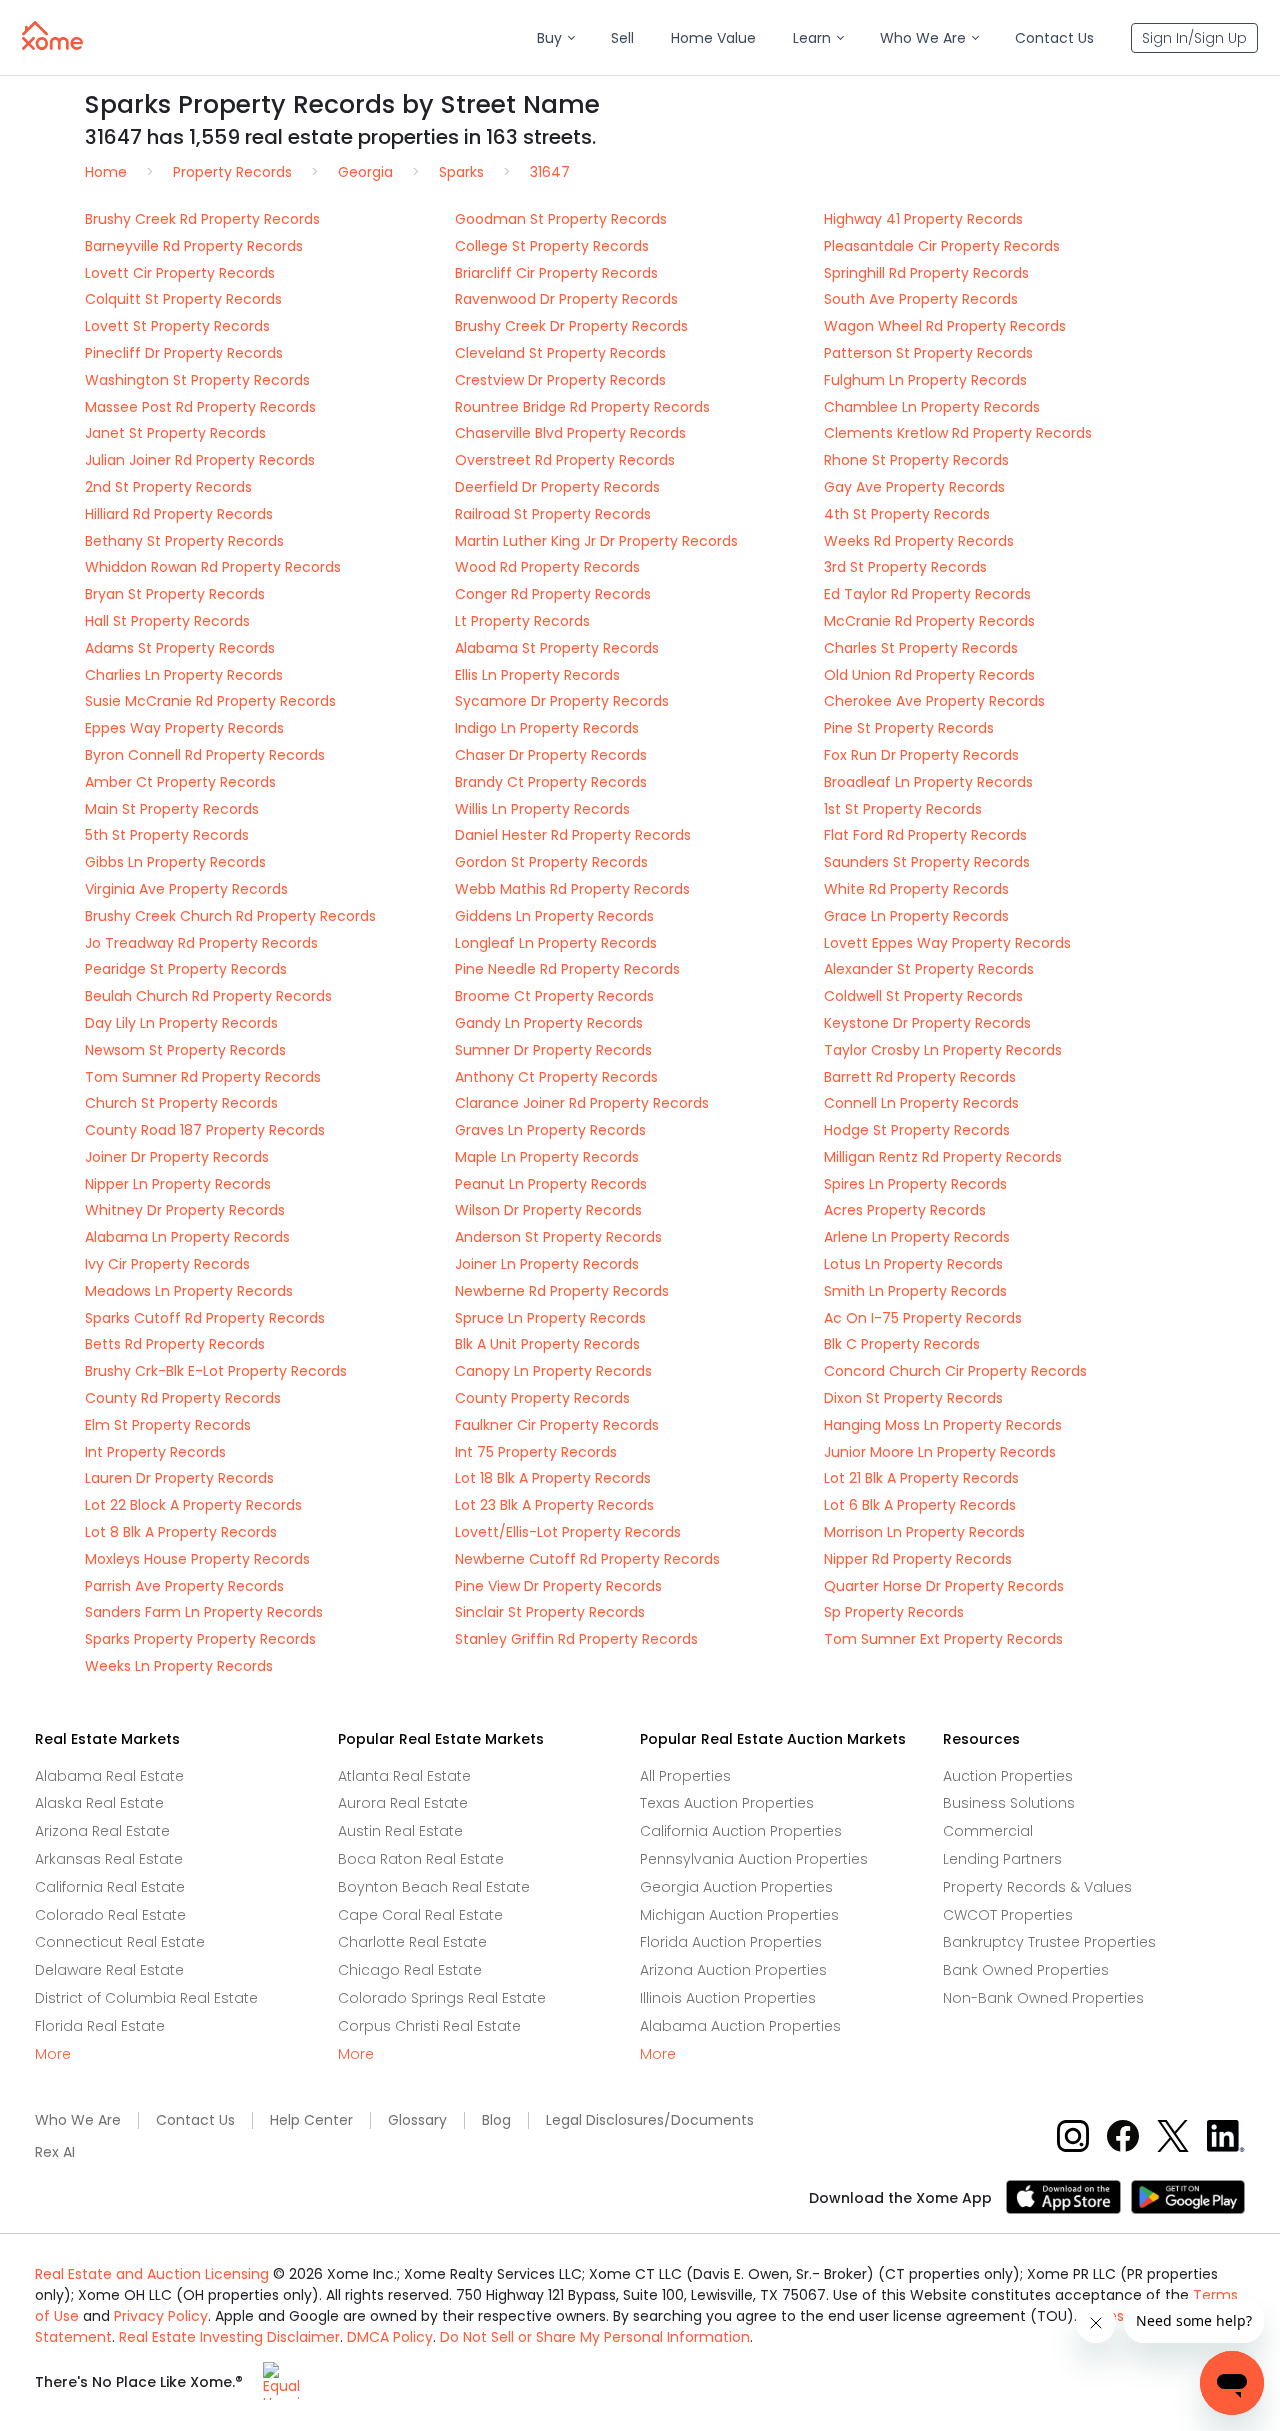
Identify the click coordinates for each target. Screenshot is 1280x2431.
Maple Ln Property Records (547, 1157)
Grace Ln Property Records (916, 916)
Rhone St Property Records (916, 460)
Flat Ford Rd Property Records (925, 835)
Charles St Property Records (921, 648)
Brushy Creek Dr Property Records (571, 326)
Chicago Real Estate (410, 1970)
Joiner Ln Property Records (547, 1264)
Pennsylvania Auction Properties (754, 1859)
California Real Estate (110, 1887)
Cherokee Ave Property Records (934, 701)
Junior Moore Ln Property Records (940, 1452)
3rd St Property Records (905, 567)
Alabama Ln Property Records (187, 1237)
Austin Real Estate (400, 1831)
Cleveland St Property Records (560, 353)
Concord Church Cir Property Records (955, 1371)
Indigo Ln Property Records (547, 728)
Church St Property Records (181, 1103)
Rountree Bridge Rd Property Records (582, 407)
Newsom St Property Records (185, 1050)
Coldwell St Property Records (923, 996)
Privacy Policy (161, 2316)
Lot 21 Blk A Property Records (921, 1478)
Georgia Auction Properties (736, 1887)
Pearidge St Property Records (186, 969)
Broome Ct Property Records (554, 996)
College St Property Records (552, 246)
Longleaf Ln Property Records (556, 943)
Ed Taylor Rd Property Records (927, 594)
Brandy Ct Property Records (551, 782)
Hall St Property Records (167, 621)
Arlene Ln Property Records (917, 1237)
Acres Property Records (905, 1210)
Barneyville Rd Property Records (194, 246)
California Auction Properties (741, 1831)
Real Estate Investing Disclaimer (229, 2337)
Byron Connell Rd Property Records (205, 755)
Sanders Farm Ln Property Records (204, 1612)
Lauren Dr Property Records (179, 1478)
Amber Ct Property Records (180, 782)
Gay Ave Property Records (914, 487)
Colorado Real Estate (110, 1915)
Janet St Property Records (175, 433)
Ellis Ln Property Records (537, 675)
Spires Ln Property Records (915, 1184)
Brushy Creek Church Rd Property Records (230, 916)
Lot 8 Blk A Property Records (181, 1532)
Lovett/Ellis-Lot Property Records (568, 1532)
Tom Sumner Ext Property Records (943, 1639)
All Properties (685, 1776)
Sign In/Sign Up (1194, 38)
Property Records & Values (1037, 1887)
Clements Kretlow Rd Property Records (958, 433)
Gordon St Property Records (551, 862)
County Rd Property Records (183, 1398)
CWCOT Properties (1008, 1915)
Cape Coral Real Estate (420, 1915)
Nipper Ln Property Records (178, 1184)
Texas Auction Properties (727, 1803)
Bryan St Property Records (175, 594)
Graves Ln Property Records (550, 1130)
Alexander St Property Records (929, 969)
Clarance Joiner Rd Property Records (582, 1103)
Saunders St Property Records (927, 862)
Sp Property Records (894, 1612)
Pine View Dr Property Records (558, 1586)
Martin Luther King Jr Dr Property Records (596, 541)
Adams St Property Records (180, 648)
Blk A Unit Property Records (547, 1344)
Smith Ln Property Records (915, 1291)
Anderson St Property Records (558, 1237)
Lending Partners (1002, 1859)
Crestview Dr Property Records (560, 380)
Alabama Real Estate (109, 1776)
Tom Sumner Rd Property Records (203, 1077)
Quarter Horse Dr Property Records (944, 1586)
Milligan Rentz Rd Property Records (943, 1157)
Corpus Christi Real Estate (429, 2026)
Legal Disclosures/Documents (650, 2120)
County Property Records (542, 1398)
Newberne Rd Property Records (562, 1291)
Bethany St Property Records (184, 541)
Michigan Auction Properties (739, 1915)
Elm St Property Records (168, 1425)
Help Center (311, 2120)
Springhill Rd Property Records (926, 273)
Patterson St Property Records (928, 353)
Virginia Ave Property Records (186, 889)
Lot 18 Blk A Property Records (553, 1478)
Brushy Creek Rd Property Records (202, 219)
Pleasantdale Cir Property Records (942, 246)
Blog (496, 2120)
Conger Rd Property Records (553, 594)
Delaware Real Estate (109, 1970)
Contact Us (195, 2120)
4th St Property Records (907, 514)
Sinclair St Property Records (550, 1612)
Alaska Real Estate (99, 1803)
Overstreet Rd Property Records (565, 460)
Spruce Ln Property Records (550, 1318)
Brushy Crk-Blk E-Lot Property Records (216, 1371)
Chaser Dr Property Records (551, 755)
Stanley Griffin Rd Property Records (576, 1639)
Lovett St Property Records (177, 326)
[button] (555, 38)
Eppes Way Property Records (184, 728)
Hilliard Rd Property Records (179, 514)
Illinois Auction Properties (728, 1998)
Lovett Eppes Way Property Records (947, 943)
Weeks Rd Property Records (919, 541)
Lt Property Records (522, 621)
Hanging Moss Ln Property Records (943, 1425)
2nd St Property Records (168, 487)
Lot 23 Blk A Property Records (554, 1505)
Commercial (988, 1831)
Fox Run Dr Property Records (921, 755)
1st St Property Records (903, 809)
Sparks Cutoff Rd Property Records (205, 1318)
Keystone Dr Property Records (927, 1023)
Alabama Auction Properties (740, 2026)
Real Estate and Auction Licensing (152, 2274)
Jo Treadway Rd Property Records (201, 943)
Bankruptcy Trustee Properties (1049, 1942)
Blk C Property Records (902, 1344)
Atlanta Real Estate (404, 1776)
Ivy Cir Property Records (167, 1264)
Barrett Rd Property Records (920, 1077)
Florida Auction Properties (731, 1942)
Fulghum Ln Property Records (925, 380)
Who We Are (78, 2120)
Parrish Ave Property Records (184, 1586)
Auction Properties (1008, 1776)
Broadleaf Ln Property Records (928, 782)
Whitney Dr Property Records (185, 1210)
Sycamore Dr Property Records (562, 701)
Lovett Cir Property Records (180, 273)
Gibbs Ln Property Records (175, 862)
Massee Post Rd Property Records (200, 407)
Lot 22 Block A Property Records (193, 1505)
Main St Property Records (172, 809)
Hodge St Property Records (917, 1130)
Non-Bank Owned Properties (1043, 1998)
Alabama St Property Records (557, 648)
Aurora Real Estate (403, 1803)
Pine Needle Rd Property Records (567, 969)
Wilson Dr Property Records (548, 1210)
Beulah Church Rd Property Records (208, 996)
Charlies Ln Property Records (184, 675)
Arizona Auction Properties (733, 1970)
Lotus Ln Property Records (913, 1264)
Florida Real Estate (100, 2026)
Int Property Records (155, 1452)
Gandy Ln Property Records (549, 1023)
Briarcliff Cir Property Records (556, 273)
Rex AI (55, 2152)
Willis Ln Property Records (542, 809)
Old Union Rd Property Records (929, 675)
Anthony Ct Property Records (556, 1077)
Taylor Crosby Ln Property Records (943, 1050)
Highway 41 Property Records (923, 219)
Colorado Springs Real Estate (442, 1998)
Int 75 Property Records (536, 1452)
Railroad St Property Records (553, 514)
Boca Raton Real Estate (421, 1859)
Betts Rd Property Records (175, 1344)
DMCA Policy (390, 2337)
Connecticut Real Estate (120, 1942)
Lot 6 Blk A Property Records (920, 1505)
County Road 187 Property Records (205, 1130)
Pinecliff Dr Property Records (184, 353)
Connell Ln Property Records (921, 1103)
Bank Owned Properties (1026, 1970)
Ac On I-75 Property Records (923, 1318)
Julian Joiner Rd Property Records (200, 460)
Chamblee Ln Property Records (932, 407)
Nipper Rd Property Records (918, 1559)
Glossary (417, 2120)
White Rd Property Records (916, 889)
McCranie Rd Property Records (929, 621)
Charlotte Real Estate (412, 1942)
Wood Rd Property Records (547, 567)
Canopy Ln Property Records (553, 1371)
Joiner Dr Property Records (177, 1157)
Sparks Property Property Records (200, 1639)
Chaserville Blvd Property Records (570, 433)
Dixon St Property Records (913, 1398)
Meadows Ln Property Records (189, 1291)
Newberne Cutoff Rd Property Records (587, 1559)
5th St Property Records (167, 835)
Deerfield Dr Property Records (557, 487)
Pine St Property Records (909, 728)
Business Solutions (1009, 1803)
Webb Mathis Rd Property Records (572, 889)
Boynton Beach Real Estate (434, 1887)
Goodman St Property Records (561, 219)
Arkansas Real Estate (109, 1859)
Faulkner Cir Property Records (557, 1425)
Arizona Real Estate (102, 1831)
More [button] (53, 2054)
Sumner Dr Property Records (553, 1050)
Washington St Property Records (197, 380)
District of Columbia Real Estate (146, 1998)
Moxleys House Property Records (197, 1559)
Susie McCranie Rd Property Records (210, 701)
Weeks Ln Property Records (179, 1666)
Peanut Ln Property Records (551, 1184)
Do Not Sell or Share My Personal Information (595, 2337)
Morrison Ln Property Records (924, 1532)
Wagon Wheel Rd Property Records (945, 326)
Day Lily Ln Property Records (181, 1023)
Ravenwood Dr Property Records (566, 299)
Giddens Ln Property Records (554, 916)
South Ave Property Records (921, 299)
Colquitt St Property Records (183, 299)
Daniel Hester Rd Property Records (573, 835)
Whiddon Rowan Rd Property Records (213, 567)
